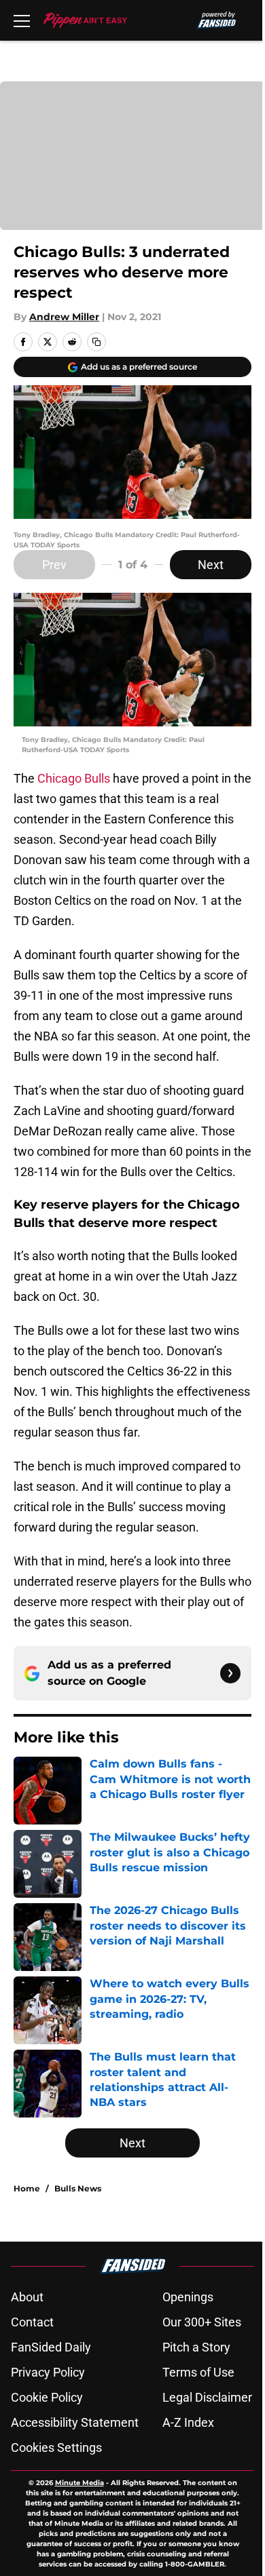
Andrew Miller (64, 317)
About (27, 2297)
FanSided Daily (51, 2347)
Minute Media (79, 2483)
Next (211, 565)
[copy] (96, 342)
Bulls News (78, 2188)
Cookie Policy (47, 2397)
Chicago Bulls (74, 778)
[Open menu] (22, 20)
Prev (54, 565)
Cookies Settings (56, 2447)
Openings (188, 2297)
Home (27, 2188)
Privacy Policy (48, 2372)
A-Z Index (188, 2422)
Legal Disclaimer (207, 2397)
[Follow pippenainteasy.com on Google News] (230, 1673)
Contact (32, 2322)
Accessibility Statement (75, 2422)
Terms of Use (198, 2372)
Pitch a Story (196, 2347)
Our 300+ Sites (202, 2322)
